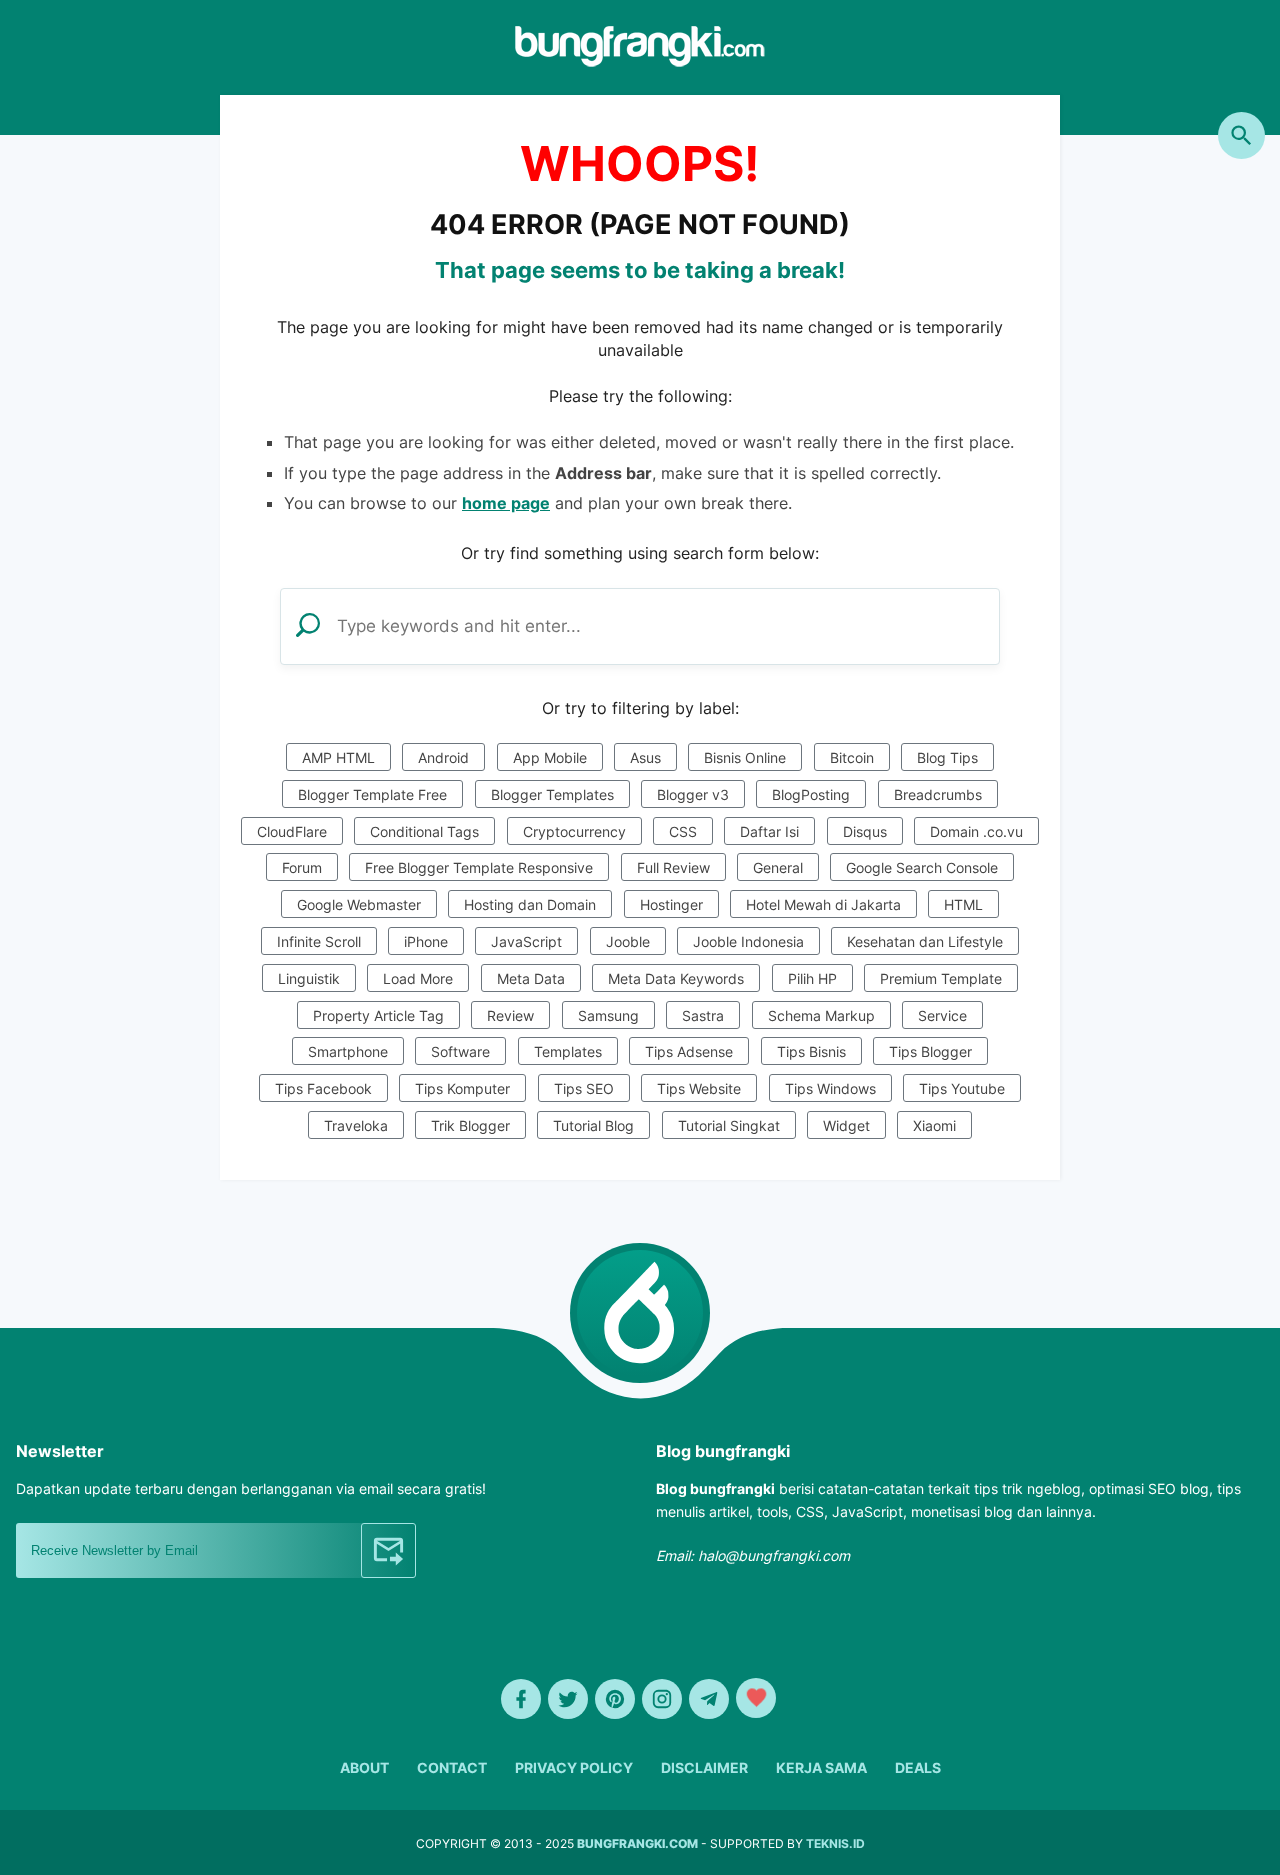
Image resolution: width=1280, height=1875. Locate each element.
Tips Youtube (962, 1088)
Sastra (703, 1015)
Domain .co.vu (976, 831)
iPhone (426, 941)
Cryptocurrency (574, 831)
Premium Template (941, 978)
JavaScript (526, 941)
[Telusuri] (1241, 135)
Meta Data (531, 978)
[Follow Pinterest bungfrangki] (615, 1699)
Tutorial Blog (593, 1125)
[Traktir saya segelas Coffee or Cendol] (756, 1698)
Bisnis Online (745, 757)
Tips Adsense (689, 1051)
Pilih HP (812, 978)
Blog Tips (947, 757)
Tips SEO (584, 1088)
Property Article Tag (378, 1015)
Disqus (865, 831)
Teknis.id (835, 1843)
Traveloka (356, 1125)
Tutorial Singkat (729, 1125)
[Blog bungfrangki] (640, 61)
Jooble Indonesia (748, 941)
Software (460, 1051)
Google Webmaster (359, 904)
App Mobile (550, 757)
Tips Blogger (930, 1051)
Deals (918, 1767)
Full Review (673, 867)
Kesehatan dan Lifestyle (925, 941)
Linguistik (309, 978)
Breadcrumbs (938, 794)
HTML (963, 904)
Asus (645, 757)
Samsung (608, 1015)
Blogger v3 (693, 794)
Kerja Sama (821, 1767)
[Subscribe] (388, 1550)
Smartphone (348, 1051)
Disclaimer (704, 1767)
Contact (452, 1767)
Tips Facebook (323, 1088)
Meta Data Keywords (676, 978)
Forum (302, 867)
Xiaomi (934, 1125)
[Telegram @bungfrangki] (709, 1699)
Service (942, 1015)
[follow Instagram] (662, 1699)
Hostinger (671, 904)
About (364, 1767)
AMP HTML (338, 757)
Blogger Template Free (372, 794)
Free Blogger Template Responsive (479, 867)
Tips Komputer (462, 1088)
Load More (418, 978)
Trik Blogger (470, 1125)
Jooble (628, 941)
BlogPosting (811, 794)
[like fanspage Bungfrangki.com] (521, 1699)
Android (443, 757)
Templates (568, 1051)
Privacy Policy (574, 1767)
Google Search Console (922, 867)
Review (510, 1015)
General (778, 867)
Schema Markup (821, 1015)
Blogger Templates (552, 794)
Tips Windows (830, 1088)
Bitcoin (852, 757)
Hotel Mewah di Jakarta (823, 904)
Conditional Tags (424, 831)
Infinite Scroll (319, 941)
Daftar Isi (769, 831)
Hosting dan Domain (530, 904)
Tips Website (699, 1088)
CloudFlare (292, 831)
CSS (683, 831)
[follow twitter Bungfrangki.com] (568, 1699)
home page (506, 503)
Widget (846, 1125)
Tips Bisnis (811, 1051)
